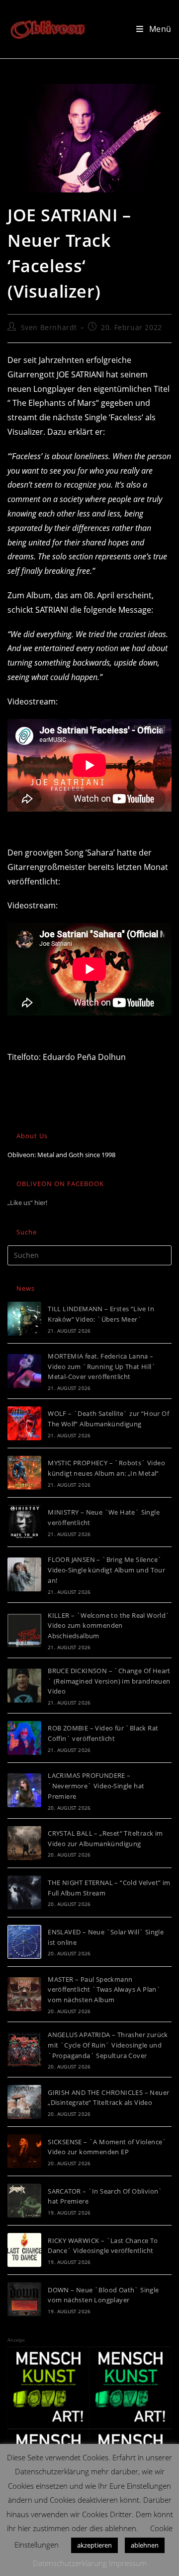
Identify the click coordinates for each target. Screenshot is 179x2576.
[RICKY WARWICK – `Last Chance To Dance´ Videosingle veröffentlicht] (24, 2250)
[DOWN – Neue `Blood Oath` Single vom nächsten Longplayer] (24, 2299)
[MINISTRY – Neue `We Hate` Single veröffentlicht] (24, 1522)
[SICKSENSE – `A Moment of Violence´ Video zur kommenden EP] (24, 2151)
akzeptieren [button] (94, 2545)
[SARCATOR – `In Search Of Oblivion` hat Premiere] (24, 2201)
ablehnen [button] (145, 2545)
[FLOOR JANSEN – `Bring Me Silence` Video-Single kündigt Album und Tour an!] (24, 1574)
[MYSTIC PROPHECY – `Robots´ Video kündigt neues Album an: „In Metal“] (24, 1473)
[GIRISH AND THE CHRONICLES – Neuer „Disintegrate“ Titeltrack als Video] (24, 2102)
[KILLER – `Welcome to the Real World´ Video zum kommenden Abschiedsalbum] (24, 1630)
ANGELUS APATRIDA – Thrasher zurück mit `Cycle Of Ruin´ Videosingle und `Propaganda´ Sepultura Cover (108, 2045)
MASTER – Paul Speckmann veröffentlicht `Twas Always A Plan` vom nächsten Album (104, 1990)
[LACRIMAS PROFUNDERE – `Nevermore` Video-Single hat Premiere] (24, 1790)
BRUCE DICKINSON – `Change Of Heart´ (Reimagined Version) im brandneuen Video (109, 1681)
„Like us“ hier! (27, 1202)
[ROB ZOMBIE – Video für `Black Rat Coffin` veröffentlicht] (24, 1738)
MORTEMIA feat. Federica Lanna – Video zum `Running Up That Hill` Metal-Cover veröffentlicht (102, 1367)
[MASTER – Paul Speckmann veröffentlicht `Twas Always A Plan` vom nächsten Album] (24, 1994)
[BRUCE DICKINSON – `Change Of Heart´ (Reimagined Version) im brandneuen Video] (24, 1686)
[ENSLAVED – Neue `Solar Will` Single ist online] (24, 1942)
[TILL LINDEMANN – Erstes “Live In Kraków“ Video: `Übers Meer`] (24, 1319)
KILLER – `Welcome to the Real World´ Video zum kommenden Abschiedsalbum (109, 1626)
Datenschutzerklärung (70, 2563)
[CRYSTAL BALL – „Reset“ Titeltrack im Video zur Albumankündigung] (24, 1843)
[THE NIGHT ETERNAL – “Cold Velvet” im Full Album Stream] (24, 1892)
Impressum (128, 2563)
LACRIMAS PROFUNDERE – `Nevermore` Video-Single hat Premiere (96, 1786)
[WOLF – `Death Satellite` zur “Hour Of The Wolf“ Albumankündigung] (24, 1423)
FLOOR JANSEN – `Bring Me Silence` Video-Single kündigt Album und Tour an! (106, 1570)
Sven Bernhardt (49, 327)
